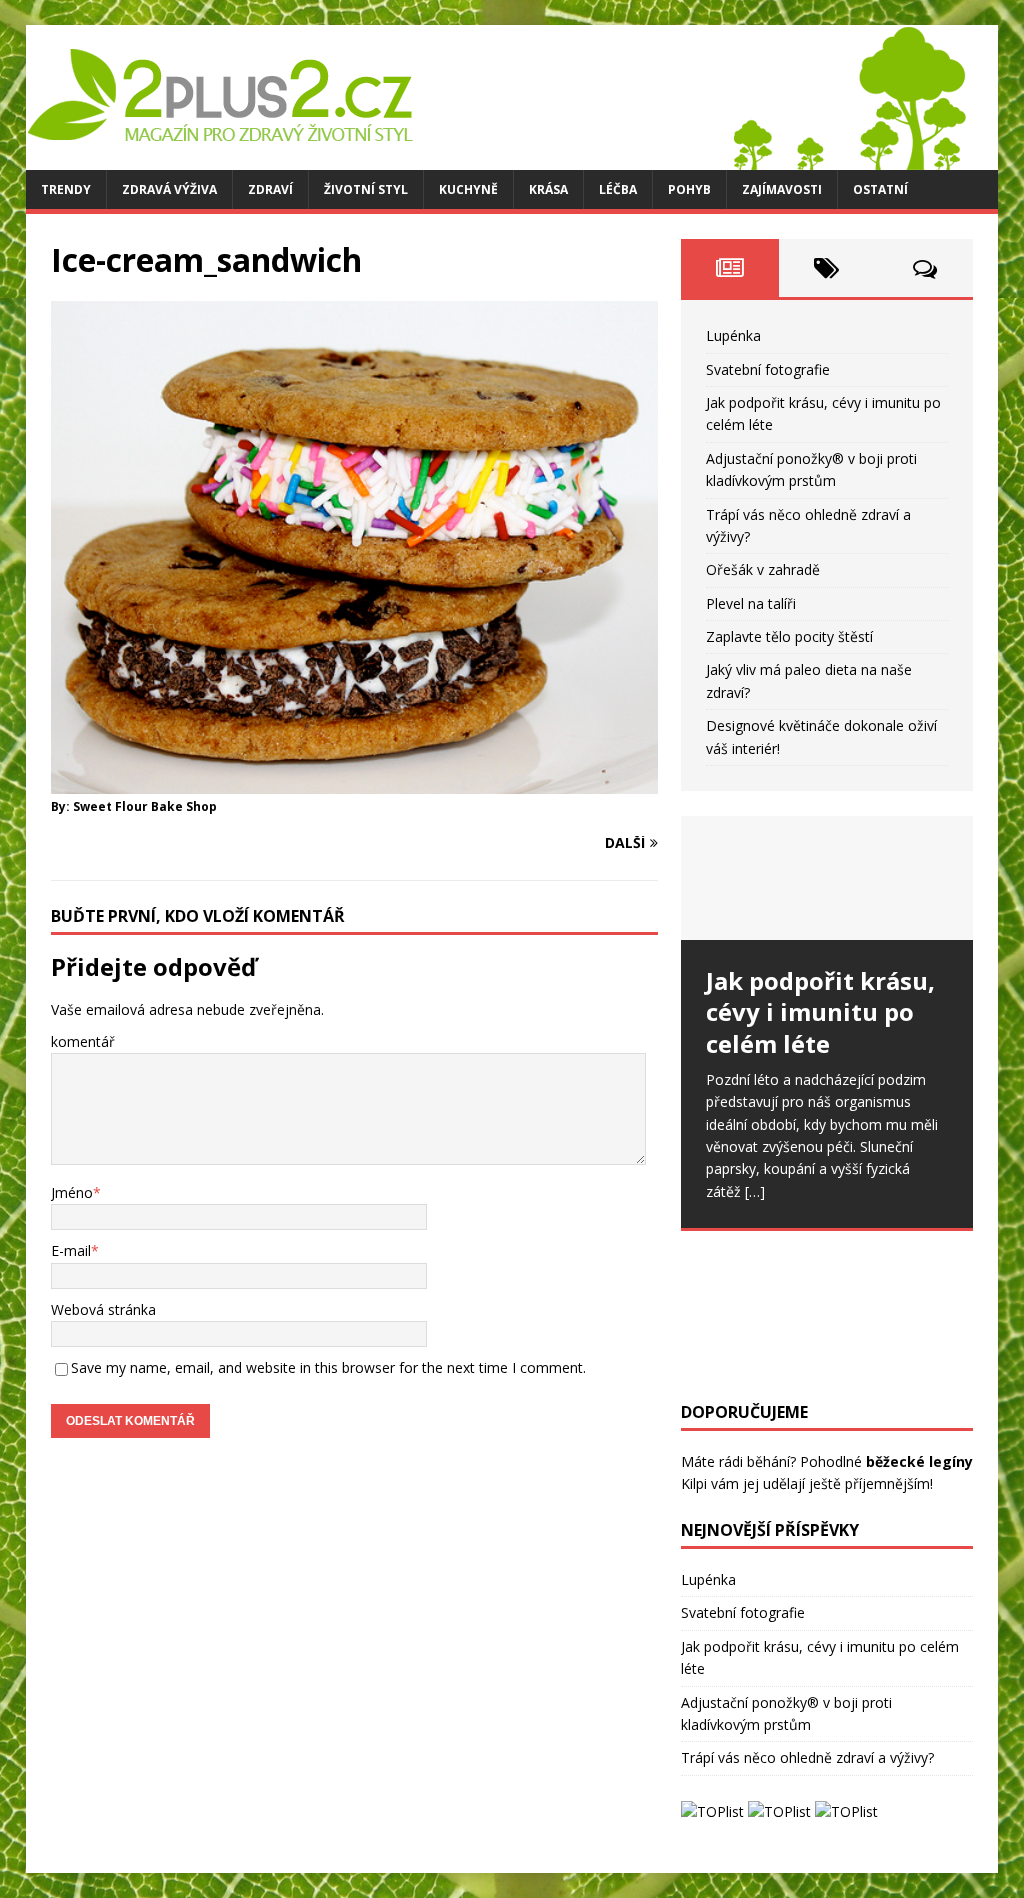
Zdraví (270, 189)
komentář (83, 1041)
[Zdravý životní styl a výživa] (496, 158)
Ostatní (880, 189)
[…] (755, 1191)
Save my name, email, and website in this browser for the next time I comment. (328, 1367)
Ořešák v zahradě (763, 569)
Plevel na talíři (751, 603)
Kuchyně (468, 189)
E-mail (71, 1250)
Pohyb (689, 189)
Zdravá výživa (169, 189)
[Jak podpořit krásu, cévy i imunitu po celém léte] (827, 878)
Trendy (66, 189)
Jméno (72, 1192)
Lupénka (733, 335)
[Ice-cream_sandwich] (354, 782)
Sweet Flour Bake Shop (145, 806)
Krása (548, 189)
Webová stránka (103, 1309)
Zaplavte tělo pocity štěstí (789, 636)
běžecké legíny (919, 1461)
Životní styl (366, 189)
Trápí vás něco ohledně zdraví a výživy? (807, 1757)
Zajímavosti (782, 189)
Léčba (618, 189)
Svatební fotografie (768, 369)
